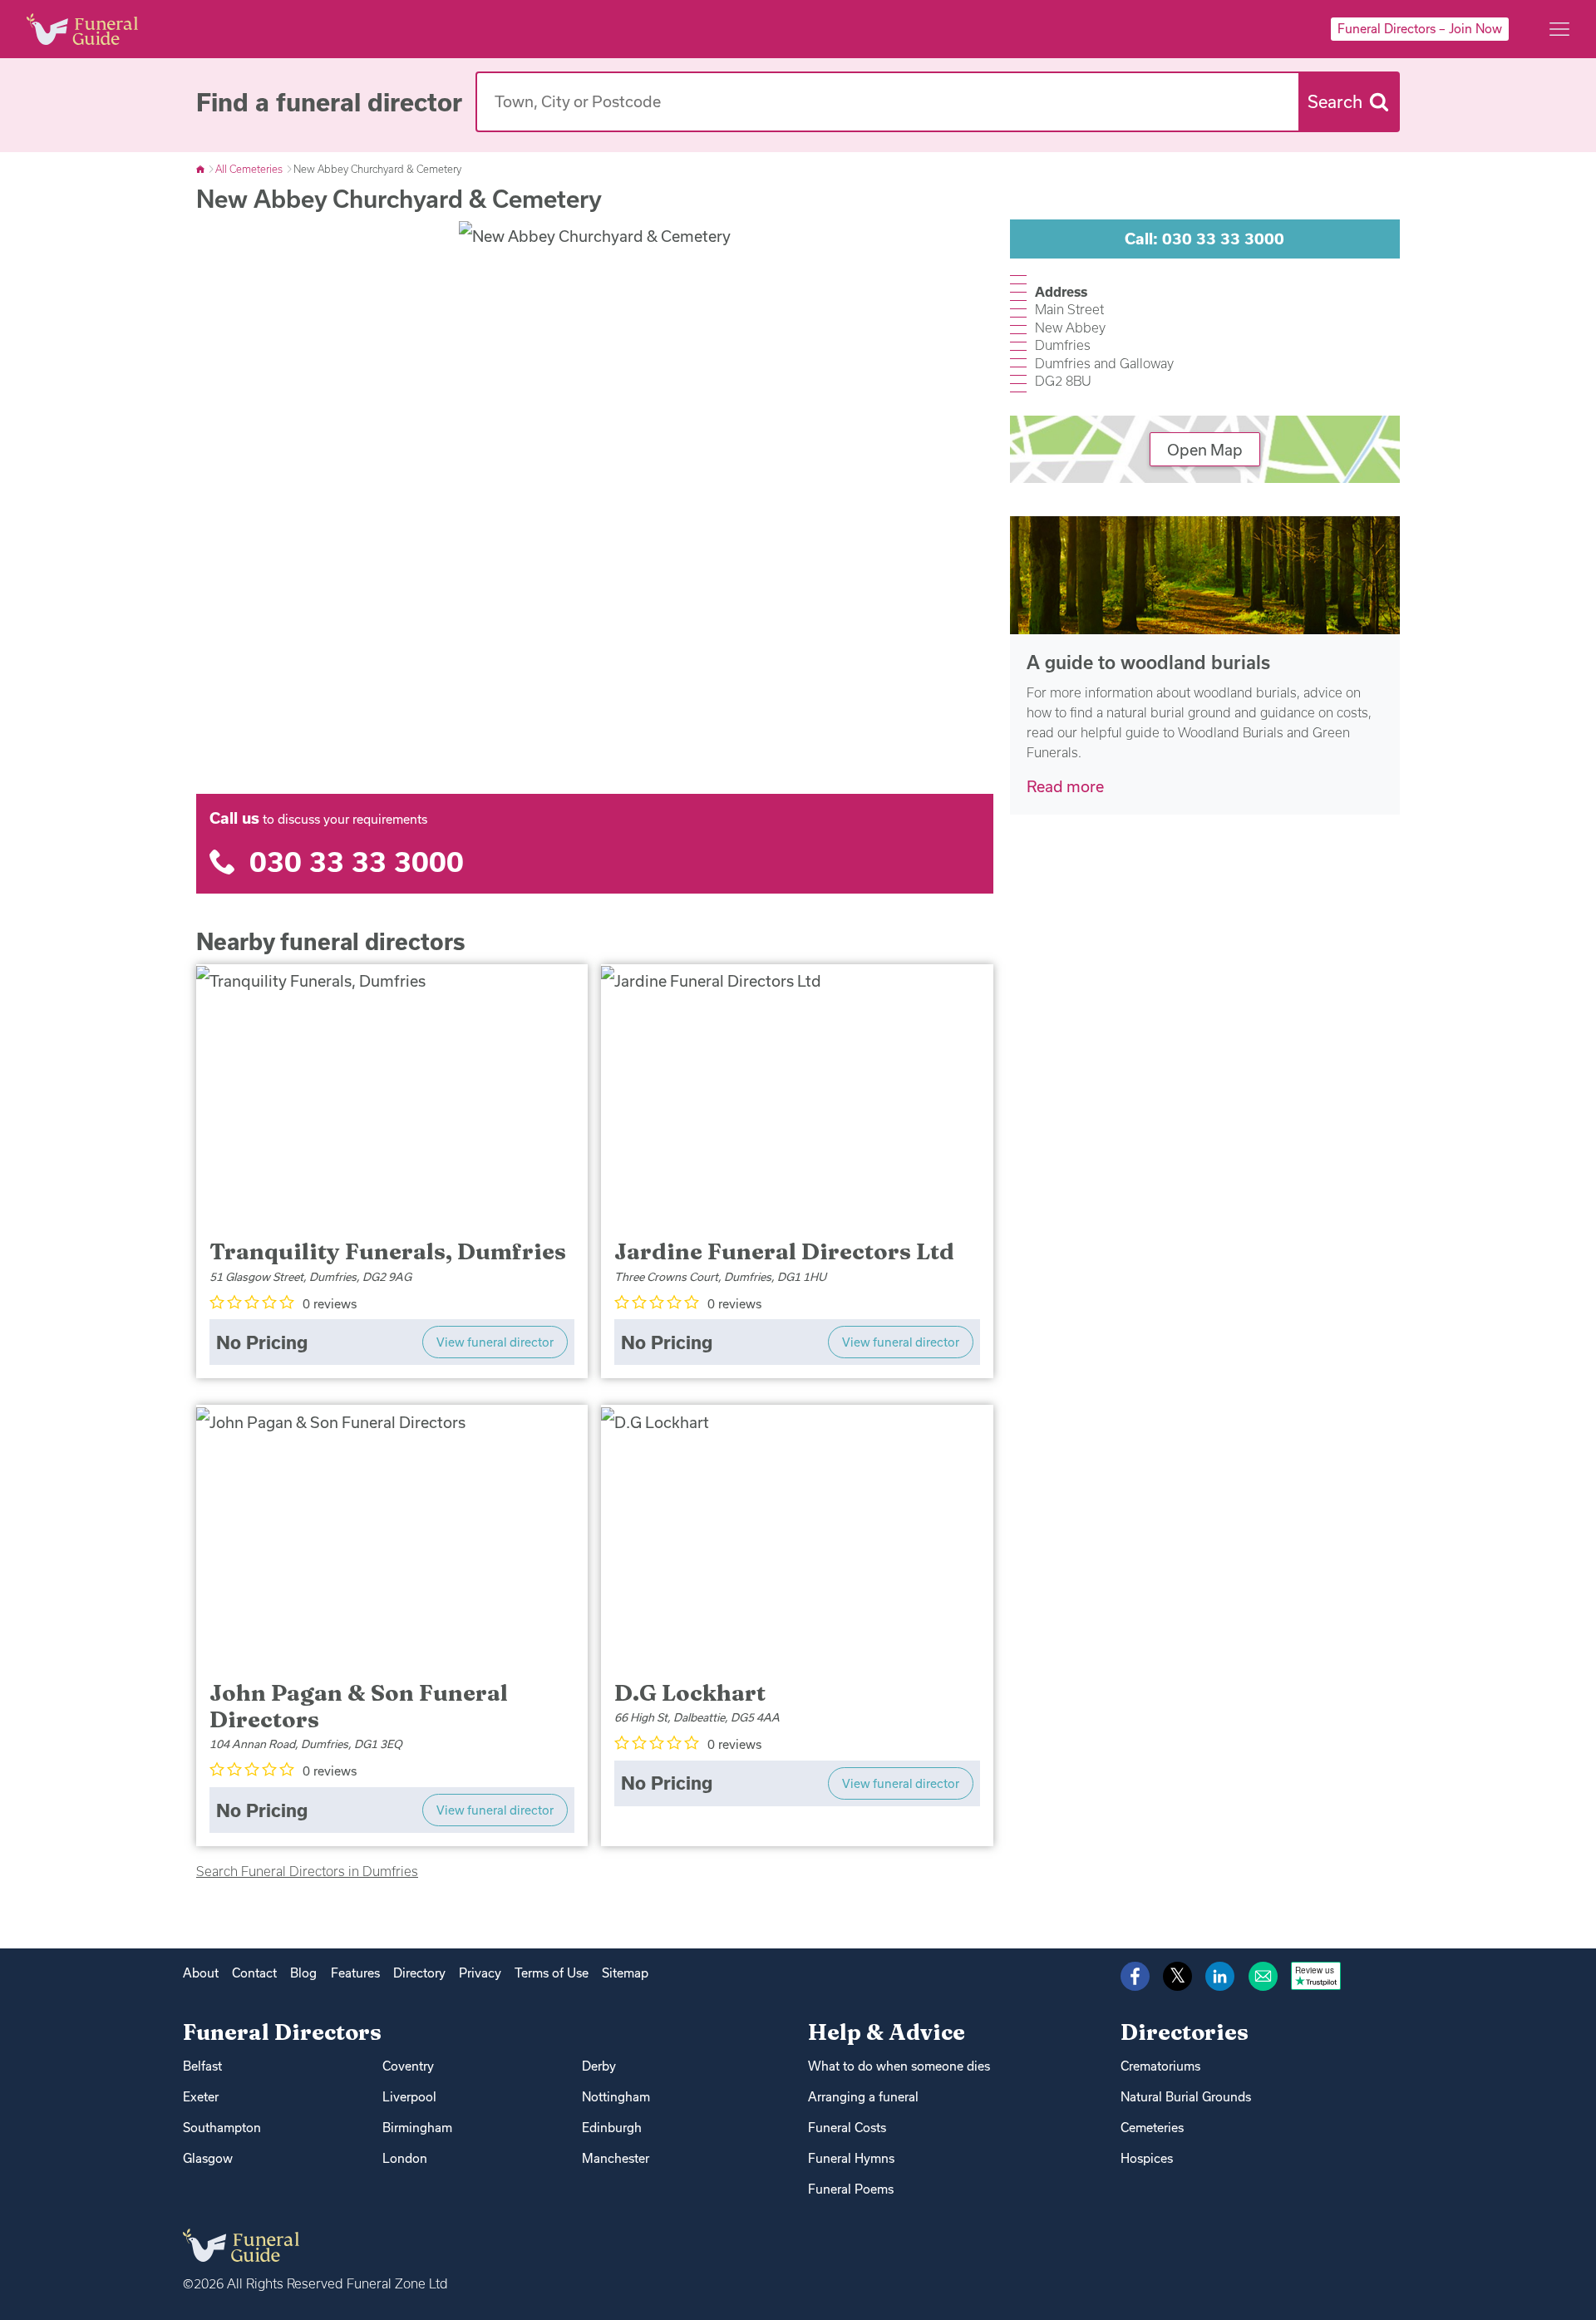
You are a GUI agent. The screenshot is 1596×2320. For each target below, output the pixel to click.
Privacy (480, 1973)
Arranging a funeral (863, 2097)
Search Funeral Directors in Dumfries (307, 1871)
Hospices (1147, 2158)
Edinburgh (612, 2128)
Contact (254, 1973)
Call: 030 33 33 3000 (1204, 239)
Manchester (616, 2158)
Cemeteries (1152, 2128)
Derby (599, 2066)
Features (355, 1973)
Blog (303, 1973)
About (201, 1973)
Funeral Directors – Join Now (1420, 29)
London (405, 2158)
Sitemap (625, 1973)
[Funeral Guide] (202, 169)
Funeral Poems (851, 2189)
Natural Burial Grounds (1186, 2097)
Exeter (201, 2097)
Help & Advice (887, 2032)
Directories (1185, 2032)
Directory (419, 1973)
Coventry (408, 2066)
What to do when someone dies (899, 2066)
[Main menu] (1559, 29)
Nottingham (616, 2097)
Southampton (222, 2128)
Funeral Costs (847, 2128)
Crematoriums (1160, 2066)
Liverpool (409, 2097)
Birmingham (417, 2128)
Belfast (202, 2066)
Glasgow (208, 2158)
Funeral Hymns (851, 2158)
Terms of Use (552, 1973)
